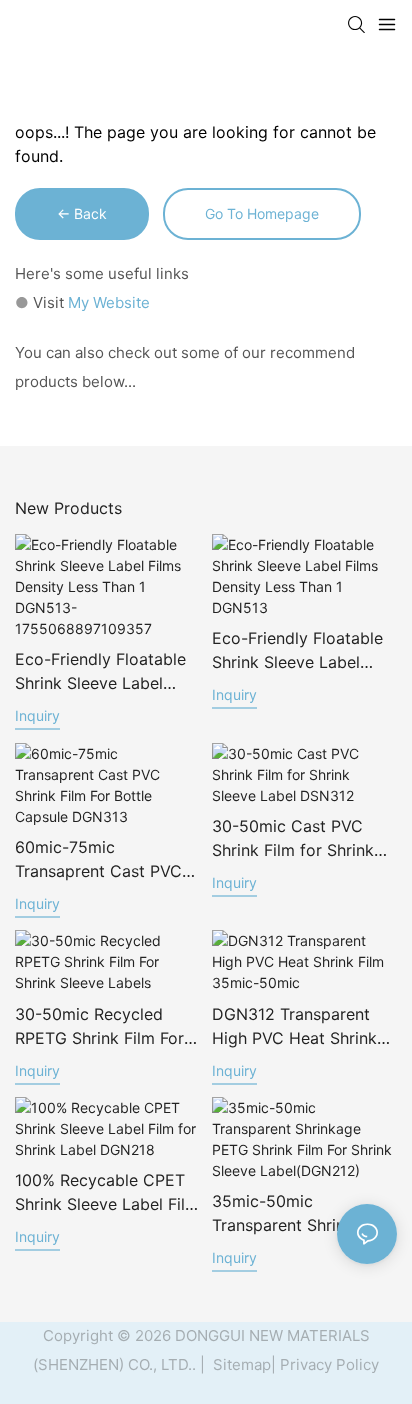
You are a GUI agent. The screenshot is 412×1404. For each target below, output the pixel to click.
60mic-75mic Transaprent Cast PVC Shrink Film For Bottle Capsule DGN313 (98, 860)
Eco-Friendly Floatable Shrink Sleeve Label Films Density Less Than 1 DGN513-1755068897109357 (106, 672)
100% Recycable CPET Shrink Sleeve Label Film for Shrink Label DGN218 (107, 1193)
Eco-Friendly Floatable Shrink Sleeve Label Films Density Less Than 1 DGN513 (303, 651)
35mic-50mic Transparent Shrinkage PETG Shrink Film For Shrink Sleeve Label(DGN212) (297, 1214)
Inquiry (37, 715)
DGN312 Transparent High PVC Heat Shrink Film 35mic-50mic (294, 1027)
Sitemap (240, 1364)
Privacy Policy (329, 1364)
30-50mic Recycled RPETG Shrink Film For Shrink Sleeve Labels (99, 1027)
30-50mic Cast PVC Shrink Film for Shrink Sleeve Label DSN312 (293, 839)
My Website (109, 302)
